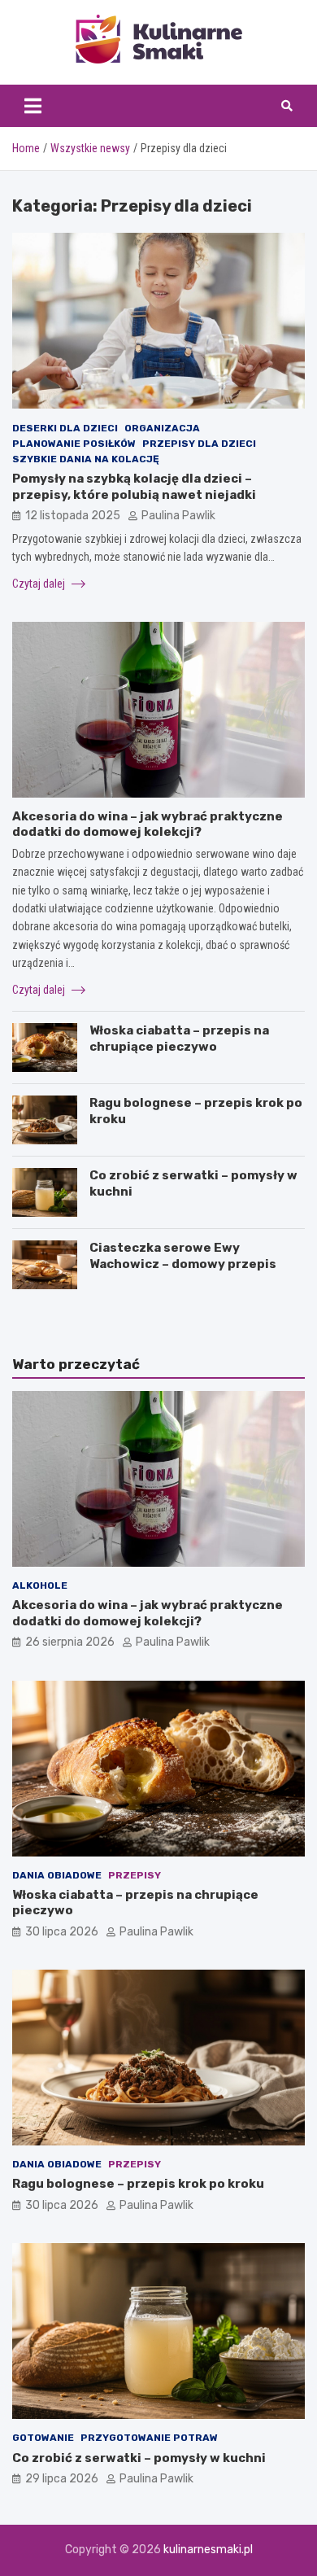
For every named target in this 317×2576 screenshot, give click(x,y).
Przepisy (135, 1875)
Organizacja (162, 428)
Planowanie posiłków (74, 444)
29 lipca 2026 (62, 2479)
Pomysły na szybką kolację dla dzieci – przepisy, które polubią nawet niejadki (134, 487)
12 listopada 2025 (73, 516)
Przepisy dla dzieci (199, 444)
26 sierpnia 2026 (70, 1642)
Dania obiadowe (57, 1875)
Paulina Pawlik (178, 516)
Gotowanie (43, 2438)
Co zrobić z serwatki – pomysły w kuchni (139, 2458)
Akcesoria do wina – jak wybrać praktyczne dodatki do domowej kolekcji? (148, 824)
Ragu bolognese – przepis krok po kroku (138, 2184)
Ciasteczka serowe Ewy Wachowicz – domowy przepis (183, 1256)
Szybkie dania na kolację (86, 459)
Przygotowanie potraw (149, 2438)
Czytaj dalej (40, 584)
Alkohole (40, 1585)
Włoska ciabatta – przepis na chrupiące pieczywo (179, 1039)
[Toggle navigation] (33, 106)
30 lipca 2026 (62, 1932)
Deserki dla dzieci (65, 428)
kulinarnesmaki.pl (208, 2550)
